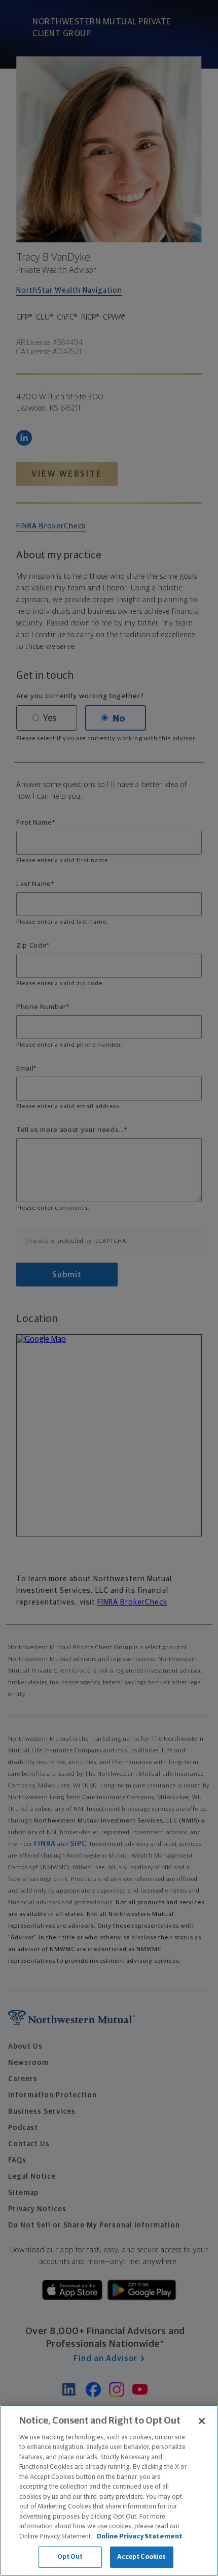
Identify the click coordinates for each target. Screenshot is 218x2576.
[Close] (202, 2421)
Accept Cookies (142, 2557)
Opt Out (70, 2557)
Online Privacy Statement (139, 2537)
